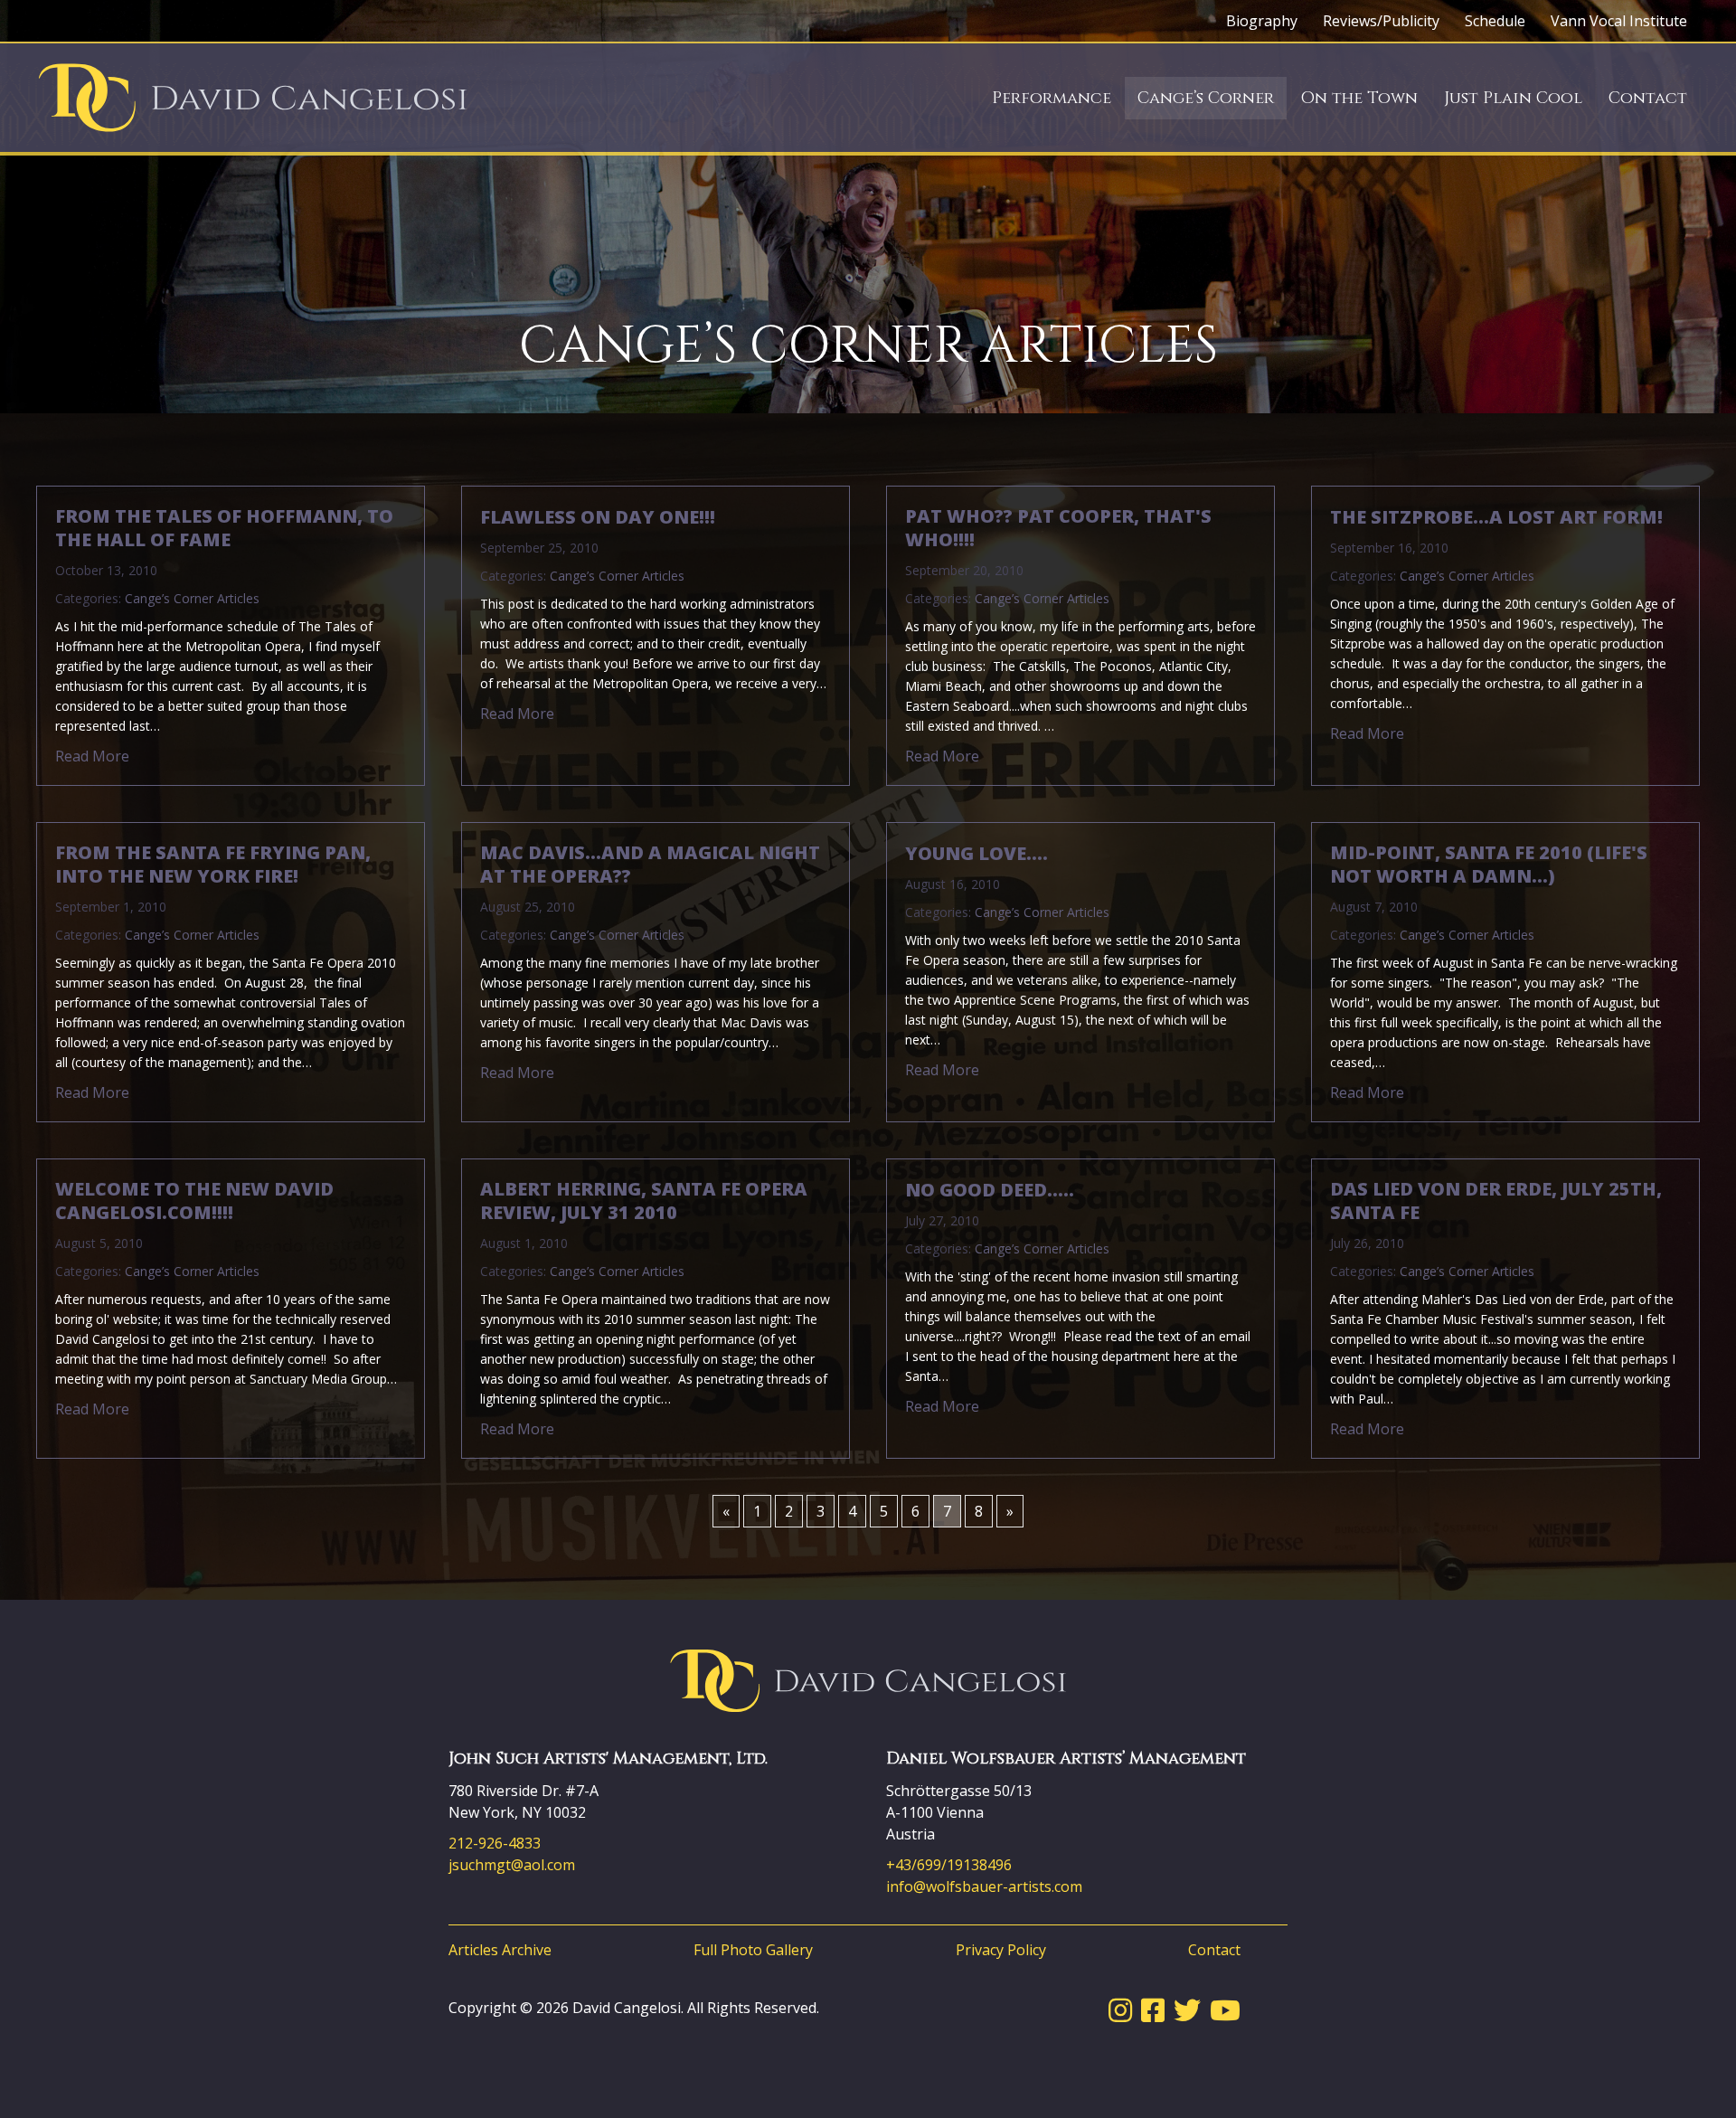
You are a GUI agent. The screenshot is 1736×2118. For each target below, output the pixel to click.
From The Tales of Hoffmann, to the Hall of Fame (224, 528)
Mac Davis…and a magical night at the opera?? (650, 865)
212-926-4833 (495, 1843)
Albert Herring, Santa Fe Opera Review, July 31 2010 (644, 1201)
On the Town (1359, 98)
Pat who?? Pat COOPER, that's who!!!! (1058, 528)
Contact (1648, 98)
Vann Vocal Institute (1619, 21)
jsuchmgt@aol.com (512, 1865)
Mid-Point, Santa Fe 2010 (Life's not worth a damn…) (1489, 865)
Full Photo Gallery (753, 1950)
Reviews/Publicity (1381, 21)
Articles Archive (500, 1950)
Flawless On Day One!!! (598, 517)
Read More (92, 756)
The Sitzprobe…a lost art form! (1496, 517)
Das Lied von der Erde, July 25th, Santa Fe (1496, 1201)
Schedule (1495, 21)
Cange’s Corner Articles (192, 598)
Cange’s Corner (1206, 98)
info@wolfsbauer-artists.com (984, 1886)
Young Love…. (976, 854)
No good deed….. (990, 1190)
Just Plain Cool (1513, 98)
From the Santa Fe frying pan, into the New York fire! (213, 865)
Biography (1262, 21)
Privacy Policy (1001, 1950)
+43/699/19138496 (949, 1865)
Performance (1052, 98)
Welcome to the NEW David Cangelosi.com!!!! (194, 1201)
